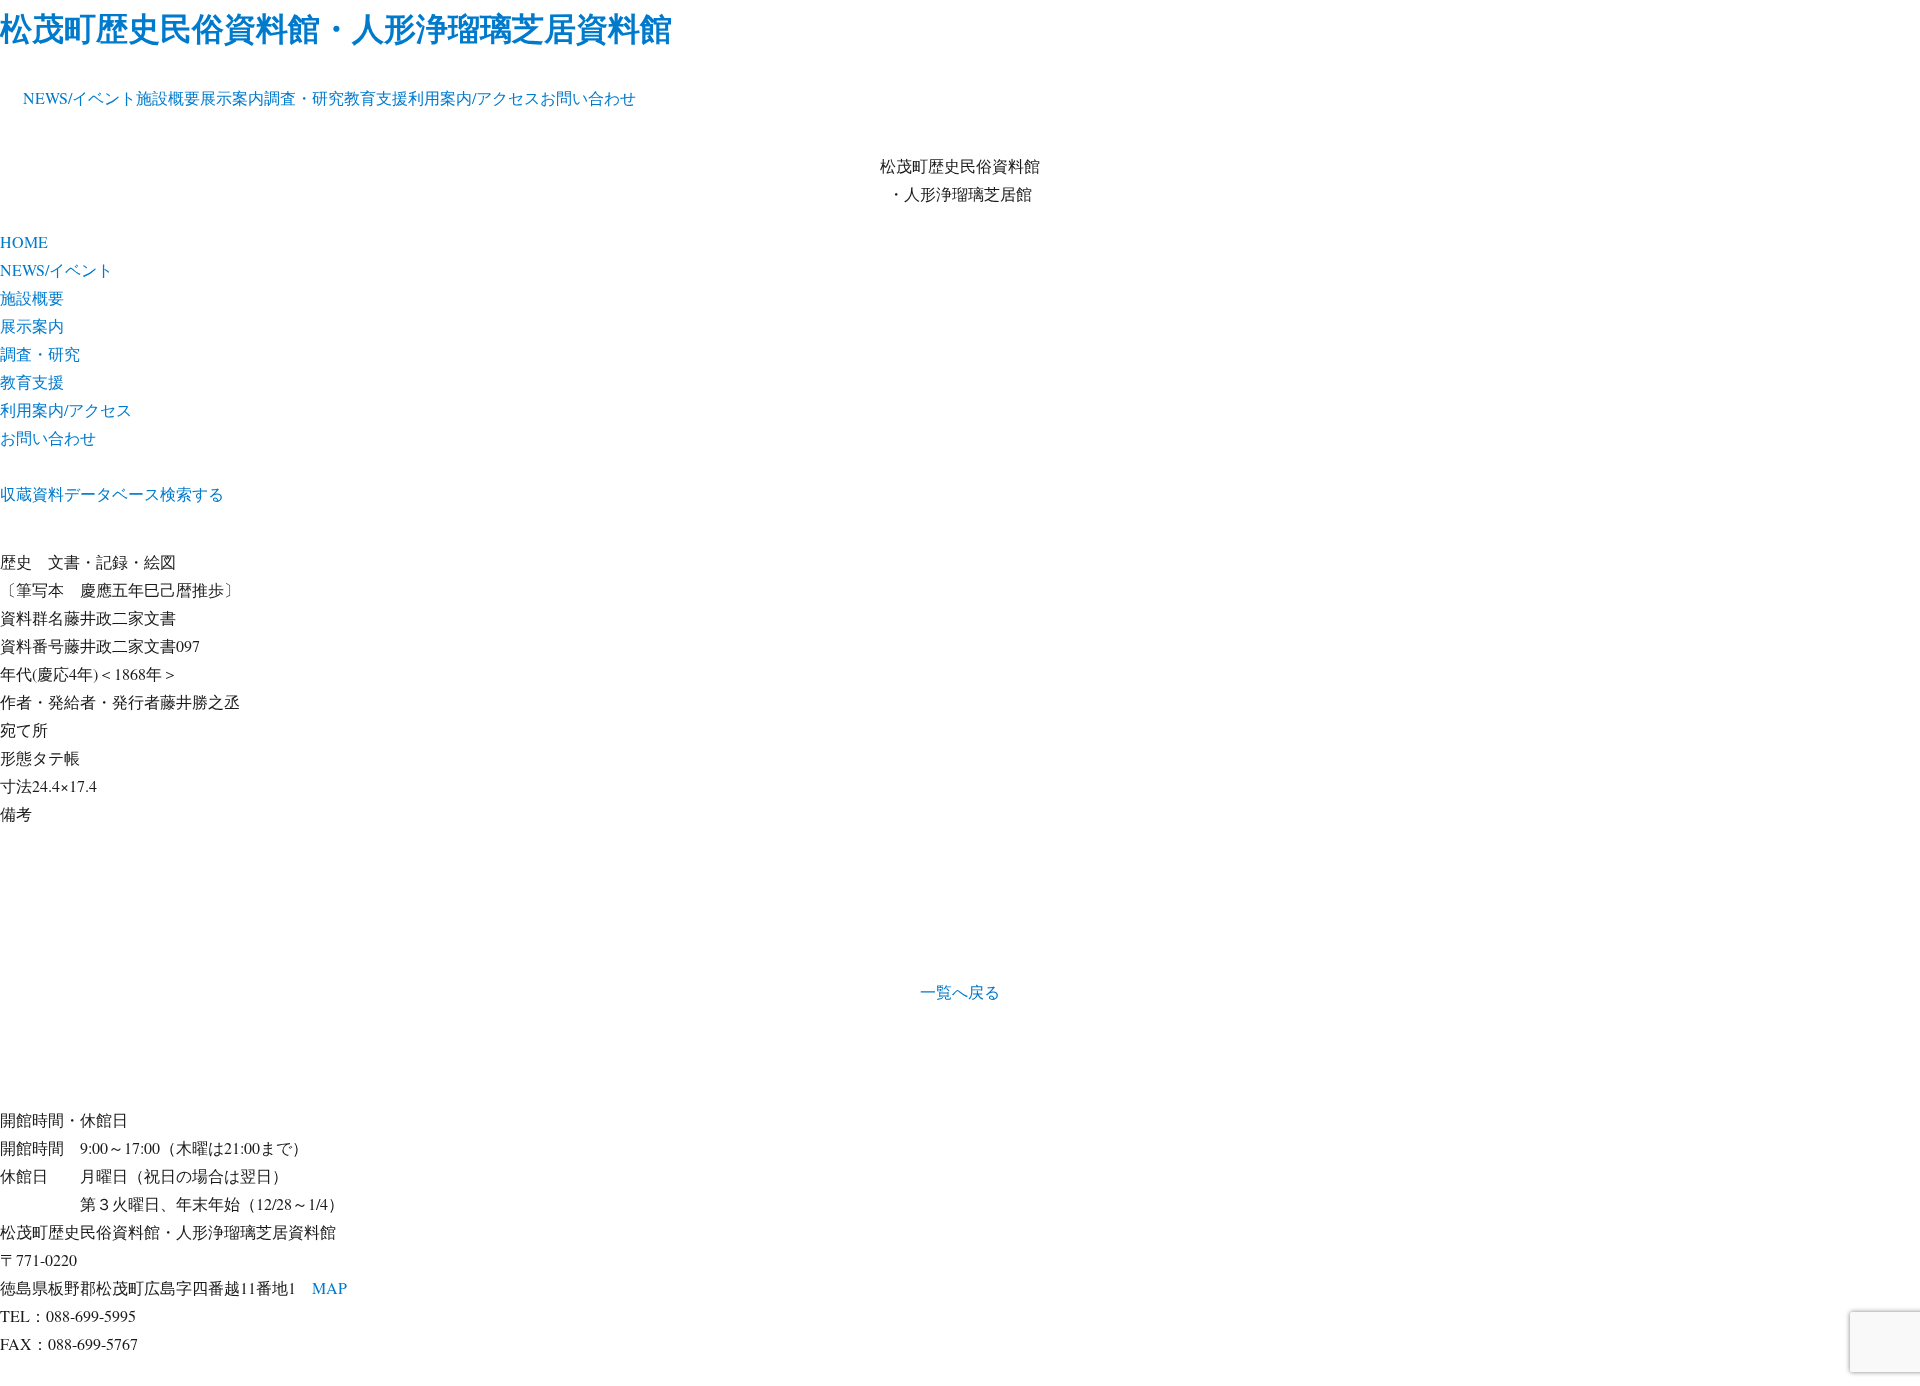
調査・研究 (304, 97)
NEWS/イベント (79, 97)
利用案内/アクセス (474, 97)
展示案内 (232, 97)
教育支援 (376, 97)
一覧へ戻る (960, 991)
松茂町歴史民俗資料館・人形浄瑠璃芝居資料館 (336, 27)
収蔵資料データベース (80, 493)
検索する (192, 493)
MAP (329, 1287)
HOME (24, 241)
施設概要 (168, 97)
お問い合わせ (588, 97)
